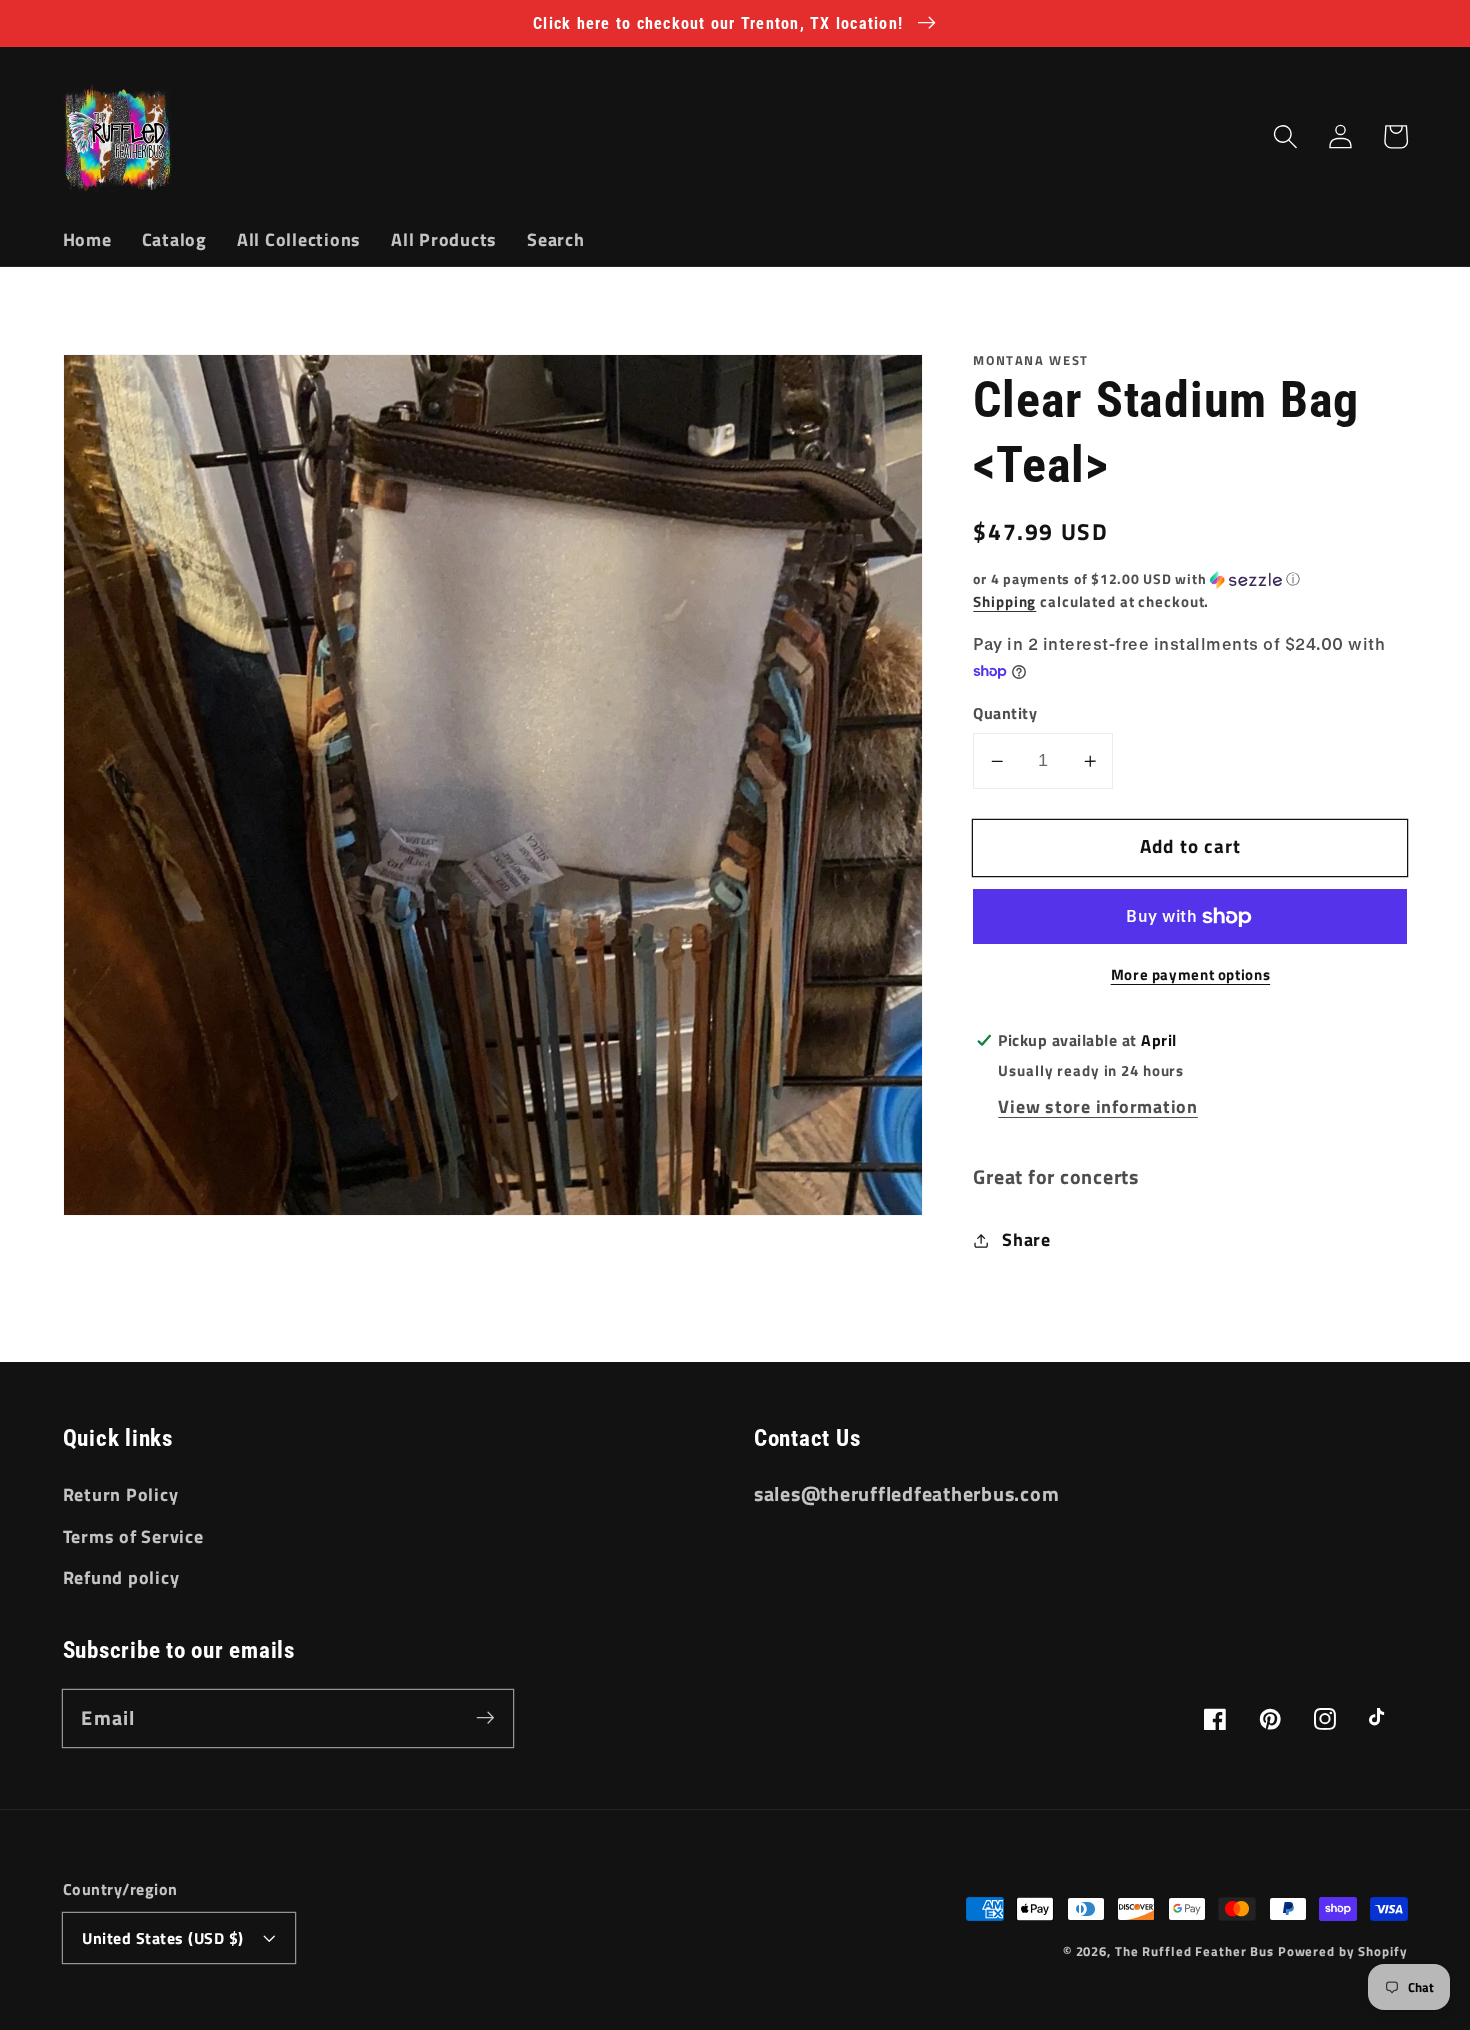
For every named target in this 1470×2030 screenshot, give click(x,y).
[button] (1285, 136)
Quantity (1005, 714)
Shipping (1004, 601)
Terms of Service (133, 1536)
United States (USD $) (163, 1938)
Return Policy (121, 1494)
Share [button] (1026, 1239)
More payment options (1191, 974)
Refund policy (121, 1577)
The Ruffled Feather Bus (1196, 1951)
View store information (1098, 1106)
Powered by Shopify (1343, 1951)
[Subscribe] (485, 1717)
